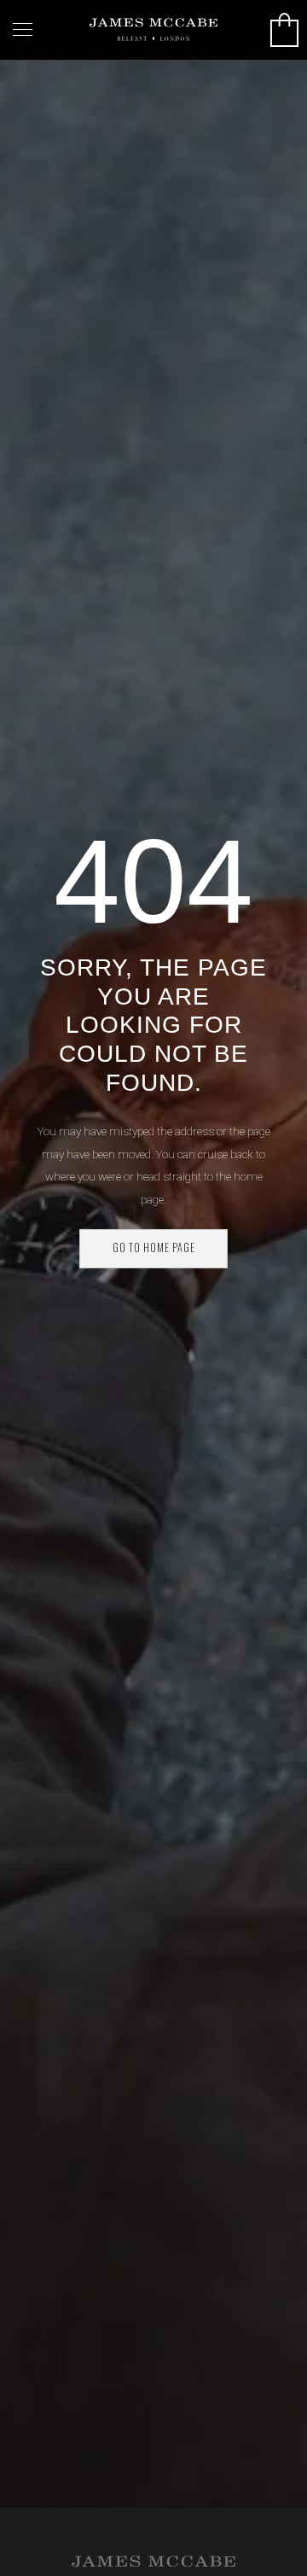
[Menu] (23, 30)
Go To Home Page (154, 1247)
